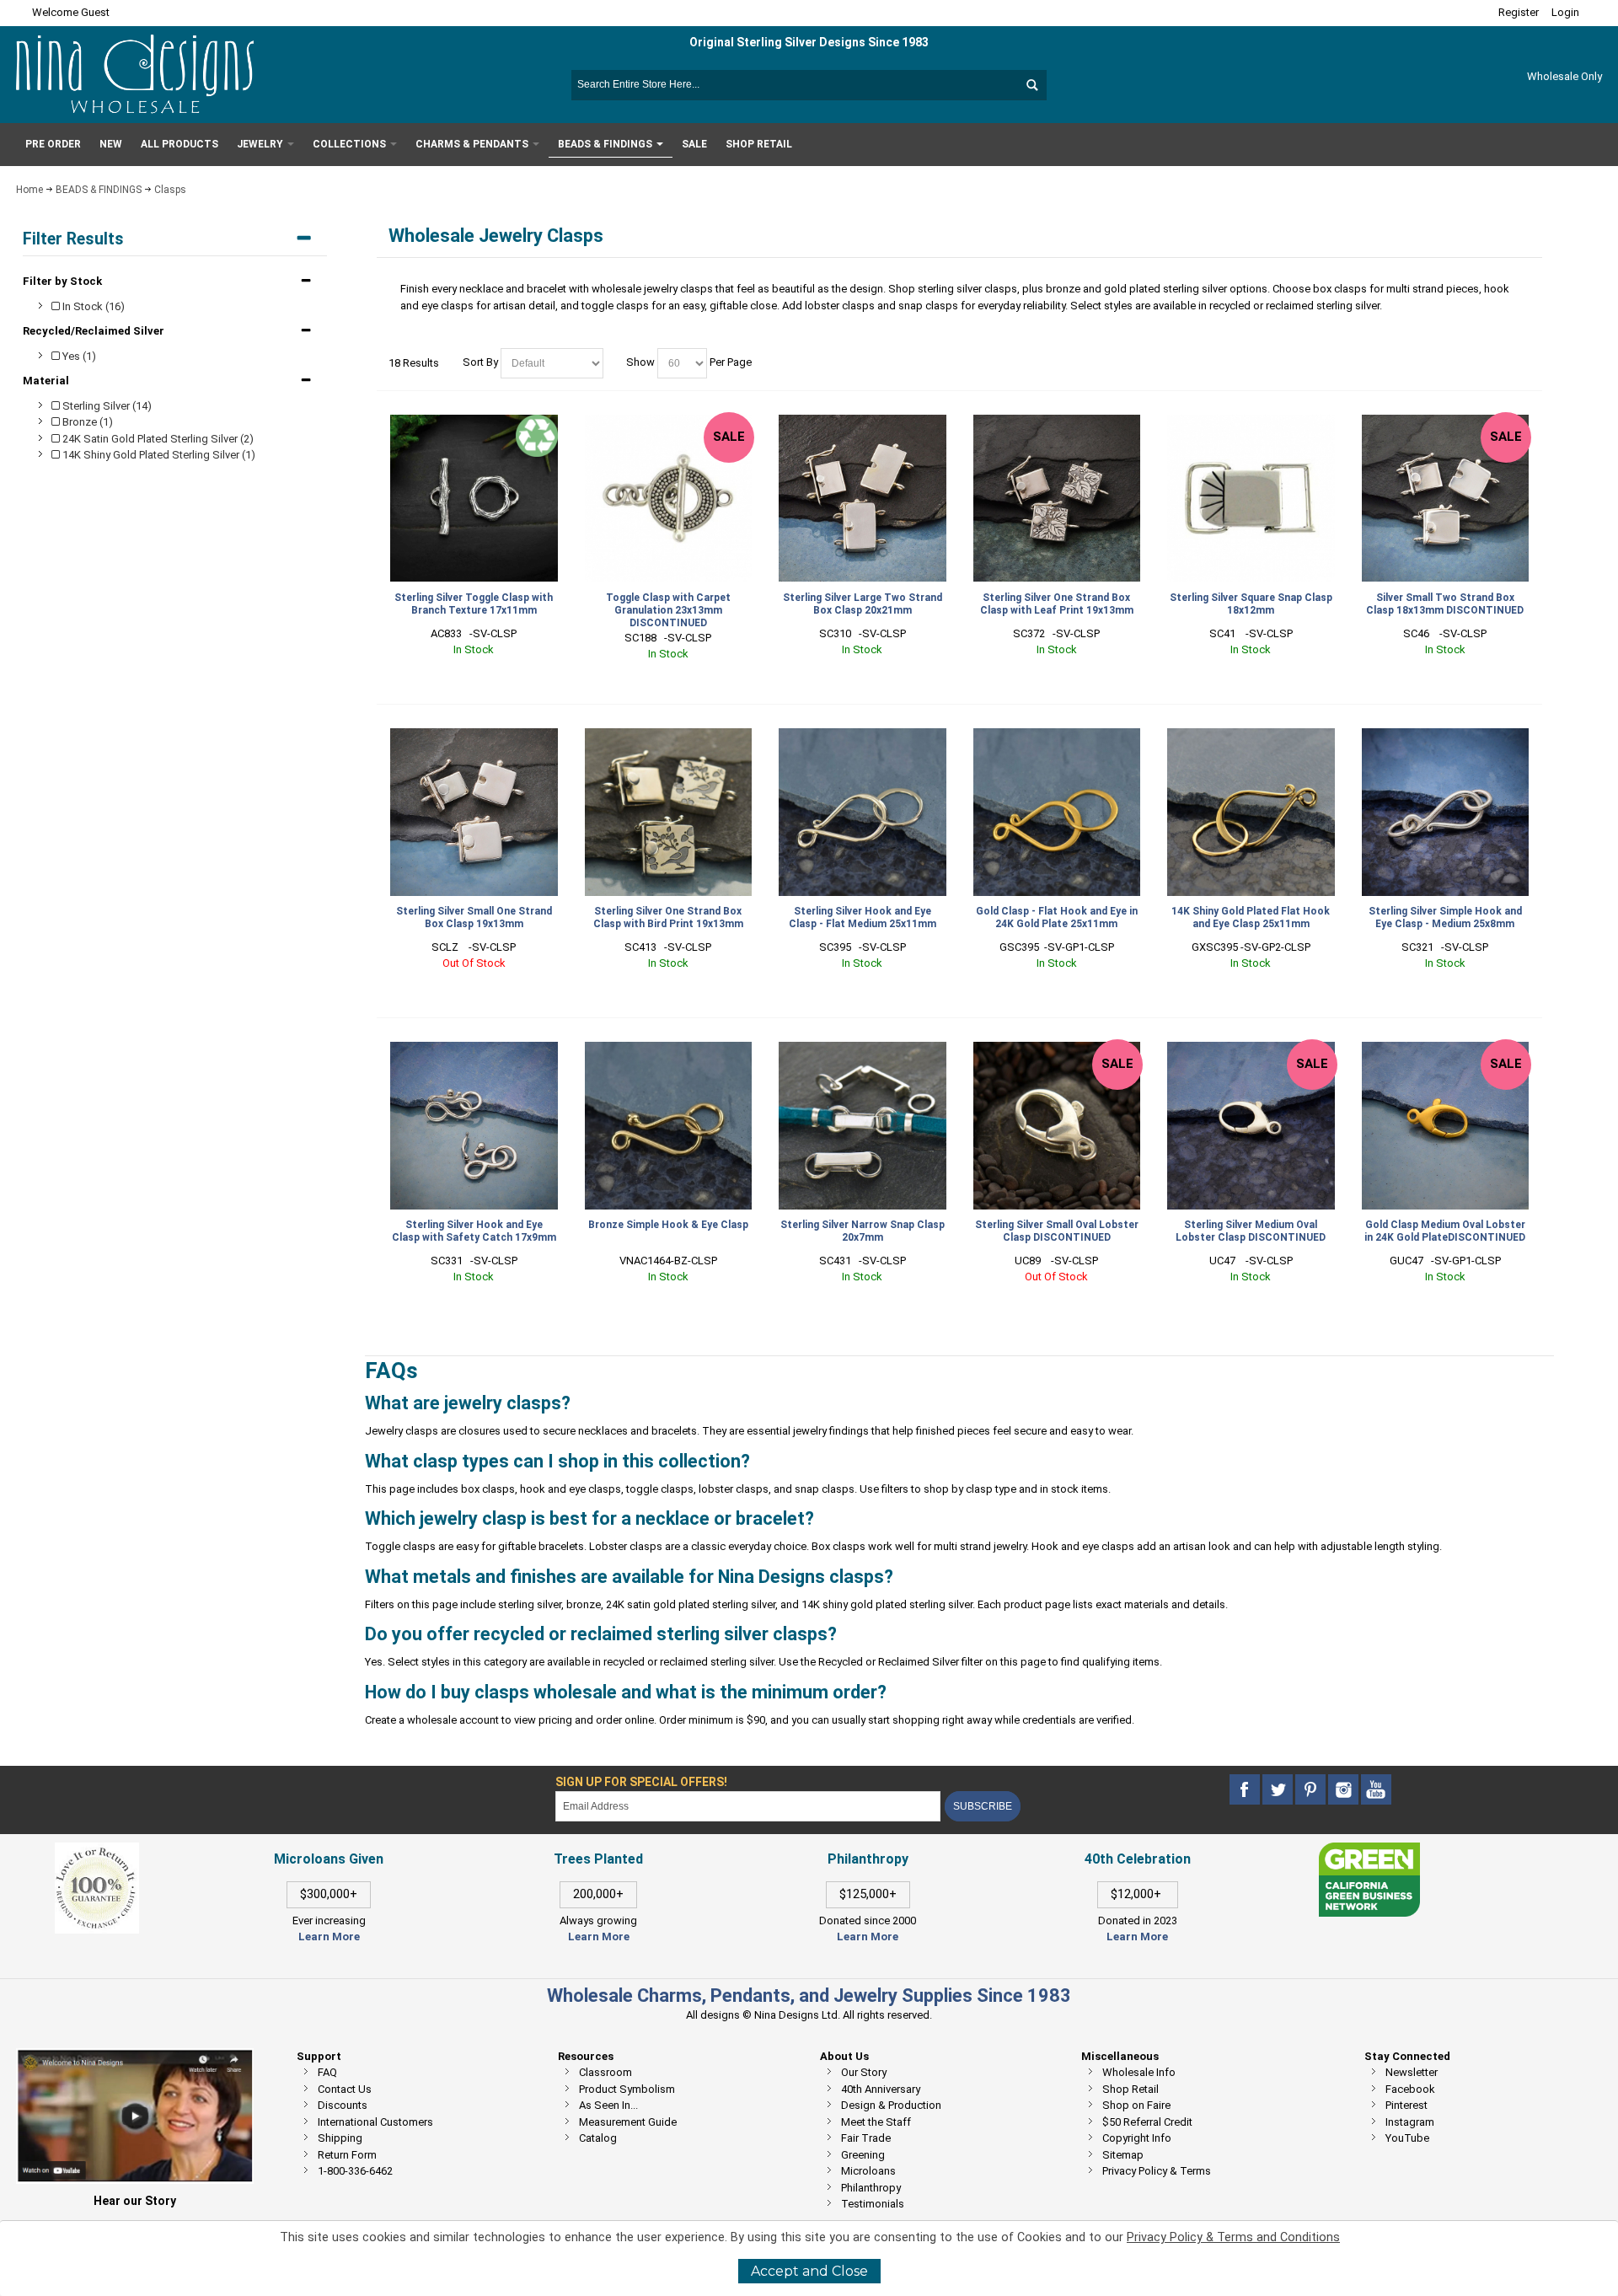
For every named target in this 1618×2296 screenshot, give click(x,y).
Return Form (347, 2155)
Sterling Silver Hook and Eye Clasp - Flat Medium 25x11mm (863, 917)
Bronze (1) (86, 422)
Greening (863, 2155)
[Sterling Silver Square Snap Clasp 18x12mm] (1251, 499)
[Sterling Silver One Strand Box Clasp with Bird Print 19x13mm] (669, 812)
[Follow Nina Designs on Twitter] (1279, 1790)
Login (1565, 12)
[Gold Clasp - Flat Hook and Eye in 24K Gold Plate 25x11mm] (1057, 812)
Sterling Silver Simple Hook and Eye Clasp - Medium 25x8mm (1445, 917)
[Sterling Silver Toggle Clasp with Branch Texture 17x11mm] (474, 499)
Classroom (605, 2072)
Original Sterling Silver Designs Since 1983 (809, 42)
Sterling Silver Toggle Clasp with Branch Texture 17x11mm (474, 604)
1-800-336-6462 (355, 2171)
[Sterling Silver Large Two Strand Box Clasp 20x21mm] (863, 499)
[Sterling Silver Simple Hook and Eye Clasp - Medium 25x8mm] (1446, 812)
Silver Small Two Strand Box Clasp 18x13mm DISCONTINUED (1445, 604)
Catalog (598, 2138)
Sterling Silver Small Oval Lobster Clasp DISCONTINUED (1057, 1231)
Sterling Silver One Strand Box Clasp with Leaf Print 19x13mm (1057, 604)
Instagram (1410, 2122)
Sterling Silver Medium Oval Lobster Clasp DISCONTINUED (1251, 1231)
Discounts (343, 2105)
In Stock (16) (92, 306)
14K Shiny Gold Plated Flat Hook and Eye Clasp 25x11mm (1251, 917)
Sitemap (1123, 2155)
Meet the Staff (876, 2122)
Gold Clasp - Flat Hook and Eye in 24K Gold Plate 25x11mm (1057, 917)
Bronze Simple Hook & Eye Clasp (668, 1225)
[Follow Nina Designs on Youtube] (1376, 1790)
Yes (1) (78, 356)
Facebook (1410, 2089)
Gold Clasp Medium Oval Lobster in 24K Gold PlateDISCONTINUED (1445, 1231)
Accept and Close (809, 2271)
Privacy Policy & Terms (1157, 2171)
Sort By (480, 362)
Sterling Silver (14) (106, 406)
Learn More (329, 1937)
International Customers (375, 2122)
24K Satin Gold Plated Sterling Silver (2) (157, 439)
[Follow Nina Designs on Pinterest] (1312, 1790)
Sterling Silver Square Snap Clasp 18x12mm (1251, 604)
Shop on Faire (1136, 2105)
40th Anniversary (881, 2089)
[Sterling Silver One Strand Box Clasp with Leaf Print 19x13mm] (1057, 499)
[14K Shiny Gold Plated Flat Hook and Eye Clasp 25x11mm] (1251, 812)
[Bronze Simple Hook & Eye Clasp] (669, 1126)
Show (640, 362)
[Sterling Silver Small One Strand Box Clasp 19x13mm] (474, 812)
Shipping (340, 2138)
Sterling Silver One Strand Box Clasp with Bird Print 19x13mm (668, 917)
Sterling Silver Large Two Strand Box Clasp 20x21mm (863, 604)
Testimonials (873, 2204)
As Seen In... (608, 2105)
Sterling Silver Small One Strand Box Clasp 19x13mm (474, 917)
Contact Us (345, 2089)
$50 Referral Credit (1147, 2122)
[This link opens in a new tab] (1369, 1851)
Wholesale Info (1139, 2072)
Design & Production (891, 2105)
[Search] (1031, 85)
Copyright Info (1137, 2138)
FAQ (327, 2072)
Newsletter (1412, 2072)
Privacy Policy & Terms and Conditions (1233, 2237)
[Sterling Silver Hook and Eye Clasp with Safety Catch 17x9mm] (474, 1126)
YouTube (1407, 2138)
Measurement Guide (628, 2122)
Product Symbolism (627, 2089)
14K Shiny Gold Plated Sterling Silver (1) (158, 455)
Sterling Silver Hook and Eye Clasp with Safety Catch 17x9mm (474, 1231)
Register (1519, 12)
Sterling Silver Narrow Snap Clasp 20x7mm (863, 1231)
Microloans (868, 2171)
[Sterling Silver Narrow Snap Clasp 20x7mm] (863, 1126)
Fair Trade (866, 2138)
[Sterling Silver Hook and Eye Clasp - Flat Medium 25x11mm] (863, 812)
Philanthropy (871, 2188)
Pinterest (1406, 2105)
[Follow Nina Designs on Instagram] (1345, 1790)
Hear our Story (135, 2201)
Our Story (864, 2072)
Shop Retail (1130, 2089)
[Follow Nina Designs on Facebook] (1246, 1790)
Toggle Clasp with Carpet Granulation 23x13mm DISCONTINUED (668, 610)
